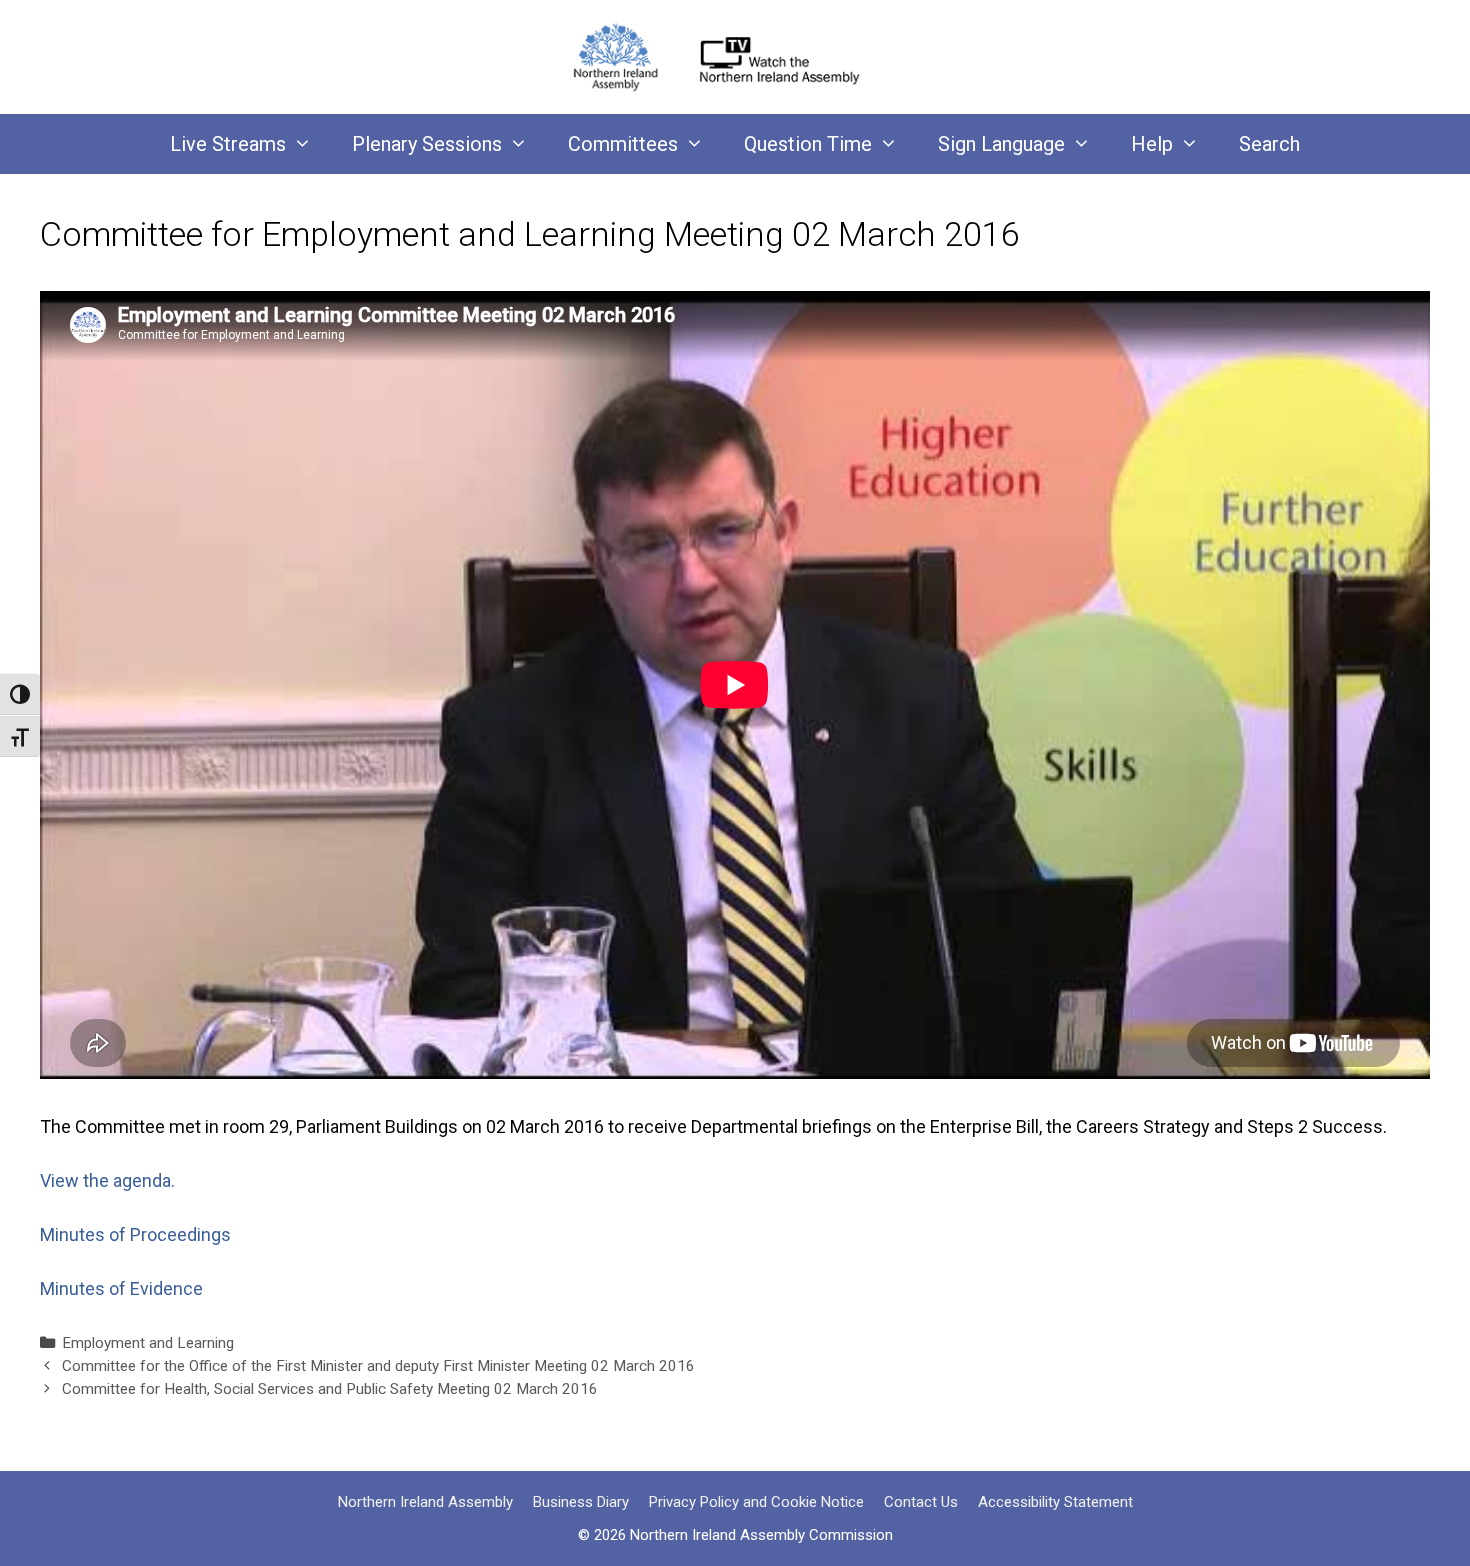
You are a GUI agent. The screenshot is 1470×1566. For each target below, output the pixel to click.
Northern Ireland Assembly (425, 1502)
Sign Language (1001, 144)
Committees (623, 144)
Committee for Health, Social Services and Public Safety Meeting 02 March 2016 (330, 1389)
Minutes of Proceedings (135, 1234)
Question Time (808, 144)
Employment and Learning (148, 1343)
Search (1269, 144)
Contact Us (921, 1502)
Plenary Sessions (427, 144)
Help (1152, 144)
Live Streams (228, 144)
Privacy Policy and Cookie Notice (756, 1502)
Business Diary (581, 1502)
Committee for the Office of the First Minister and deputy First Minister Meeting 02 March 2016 (378, 1366)
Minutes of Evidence (121, 1288)
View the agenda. (109, 1180)
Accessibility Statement (1055, 1502)
